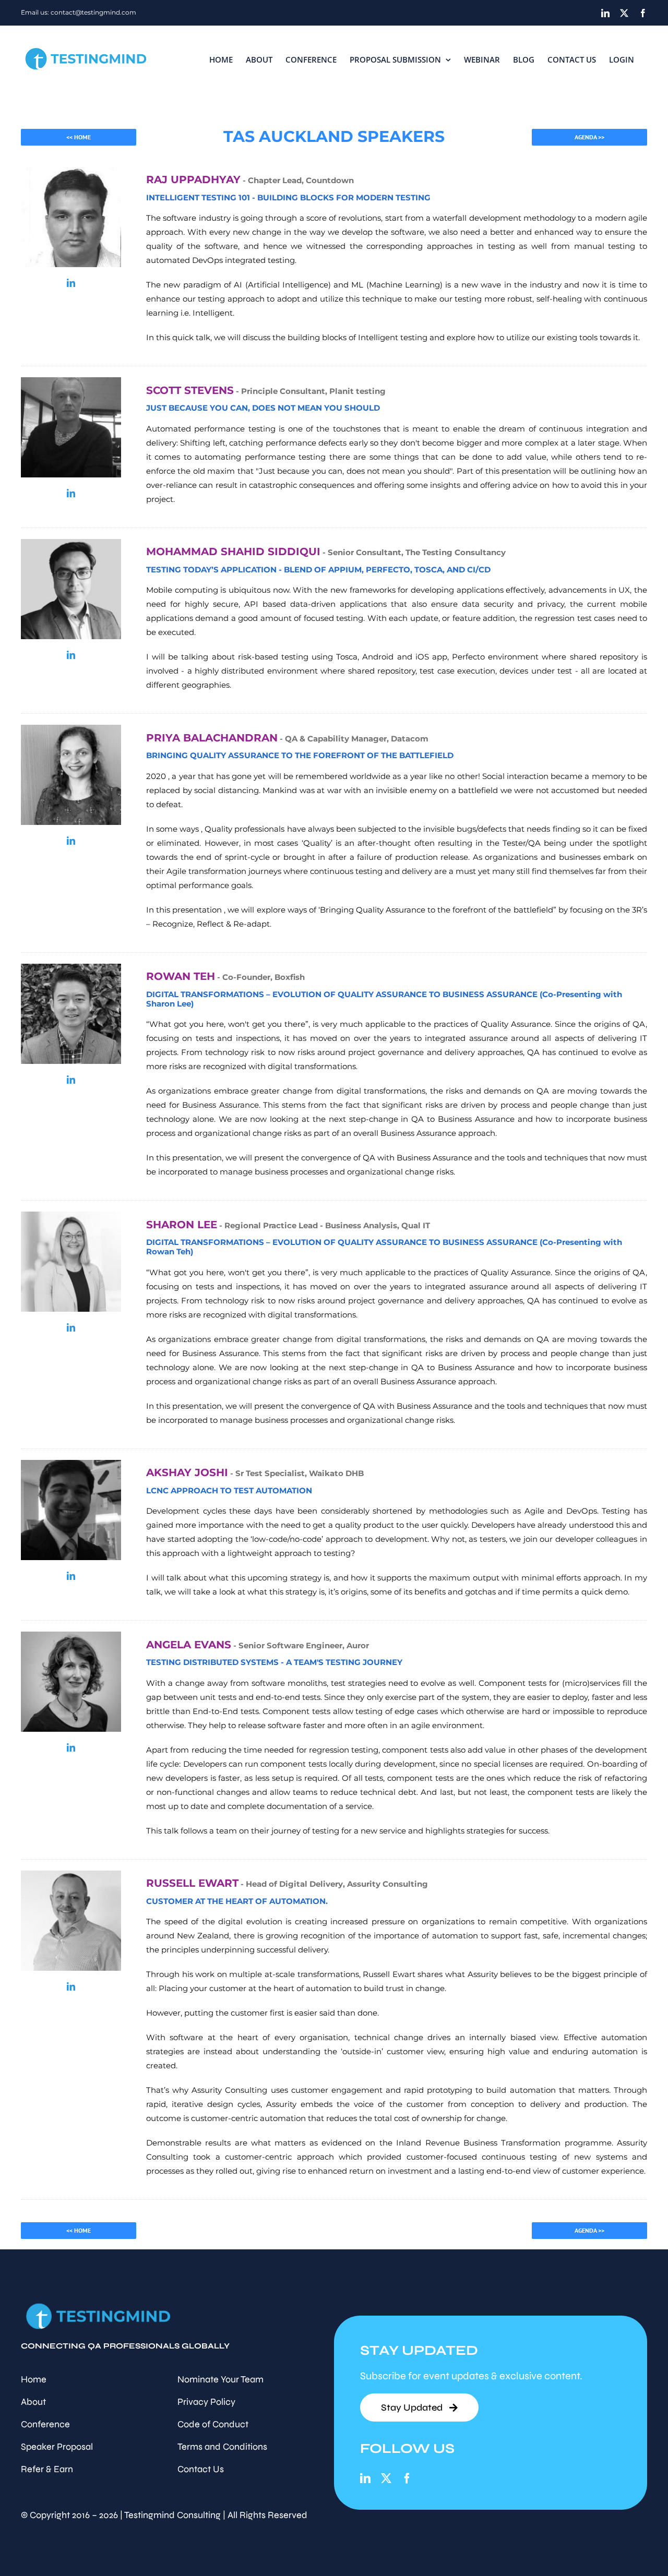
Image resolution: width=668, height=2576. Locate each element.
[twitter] (386, 2478)
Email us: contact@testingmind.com (79, 12)
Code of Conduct (213, 2424)
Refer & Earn (47, 2469)
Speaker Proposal (57, 2447)
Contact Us (201, 2469)
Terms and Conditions (222, 2447)
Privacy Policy (206, 2402)
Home (34, 2379)
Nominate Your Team (220, 2379)
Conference (45, 2424)
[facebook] (407, 2478)
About (33, 2402)
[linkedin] (71, 283)
